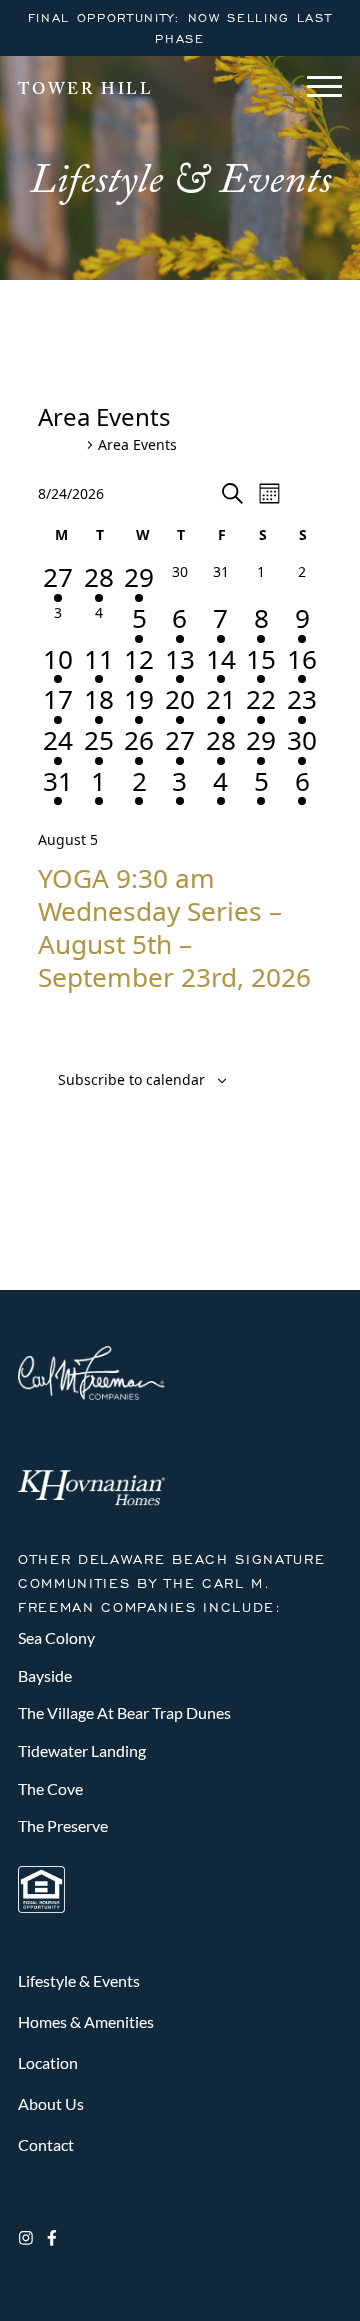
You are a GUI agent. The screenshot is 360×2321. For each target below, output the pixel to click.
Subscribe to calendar (131, 1079)
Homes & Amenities (86, 2021)
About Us (51, 2103)
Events (60, 445)
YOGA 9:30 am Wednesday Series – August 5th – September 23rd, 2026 (174, 927)
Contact (46, 2144)
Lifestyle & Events (79, 1980)
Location (48, 2062)
